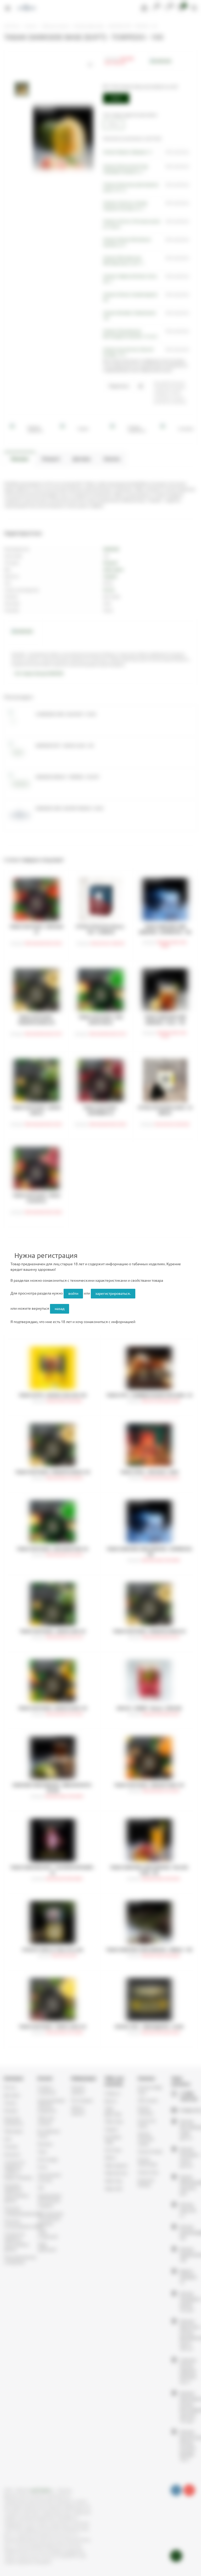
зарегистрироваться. (113, 1293)
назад (60, 1309)
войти (73, 1293)
